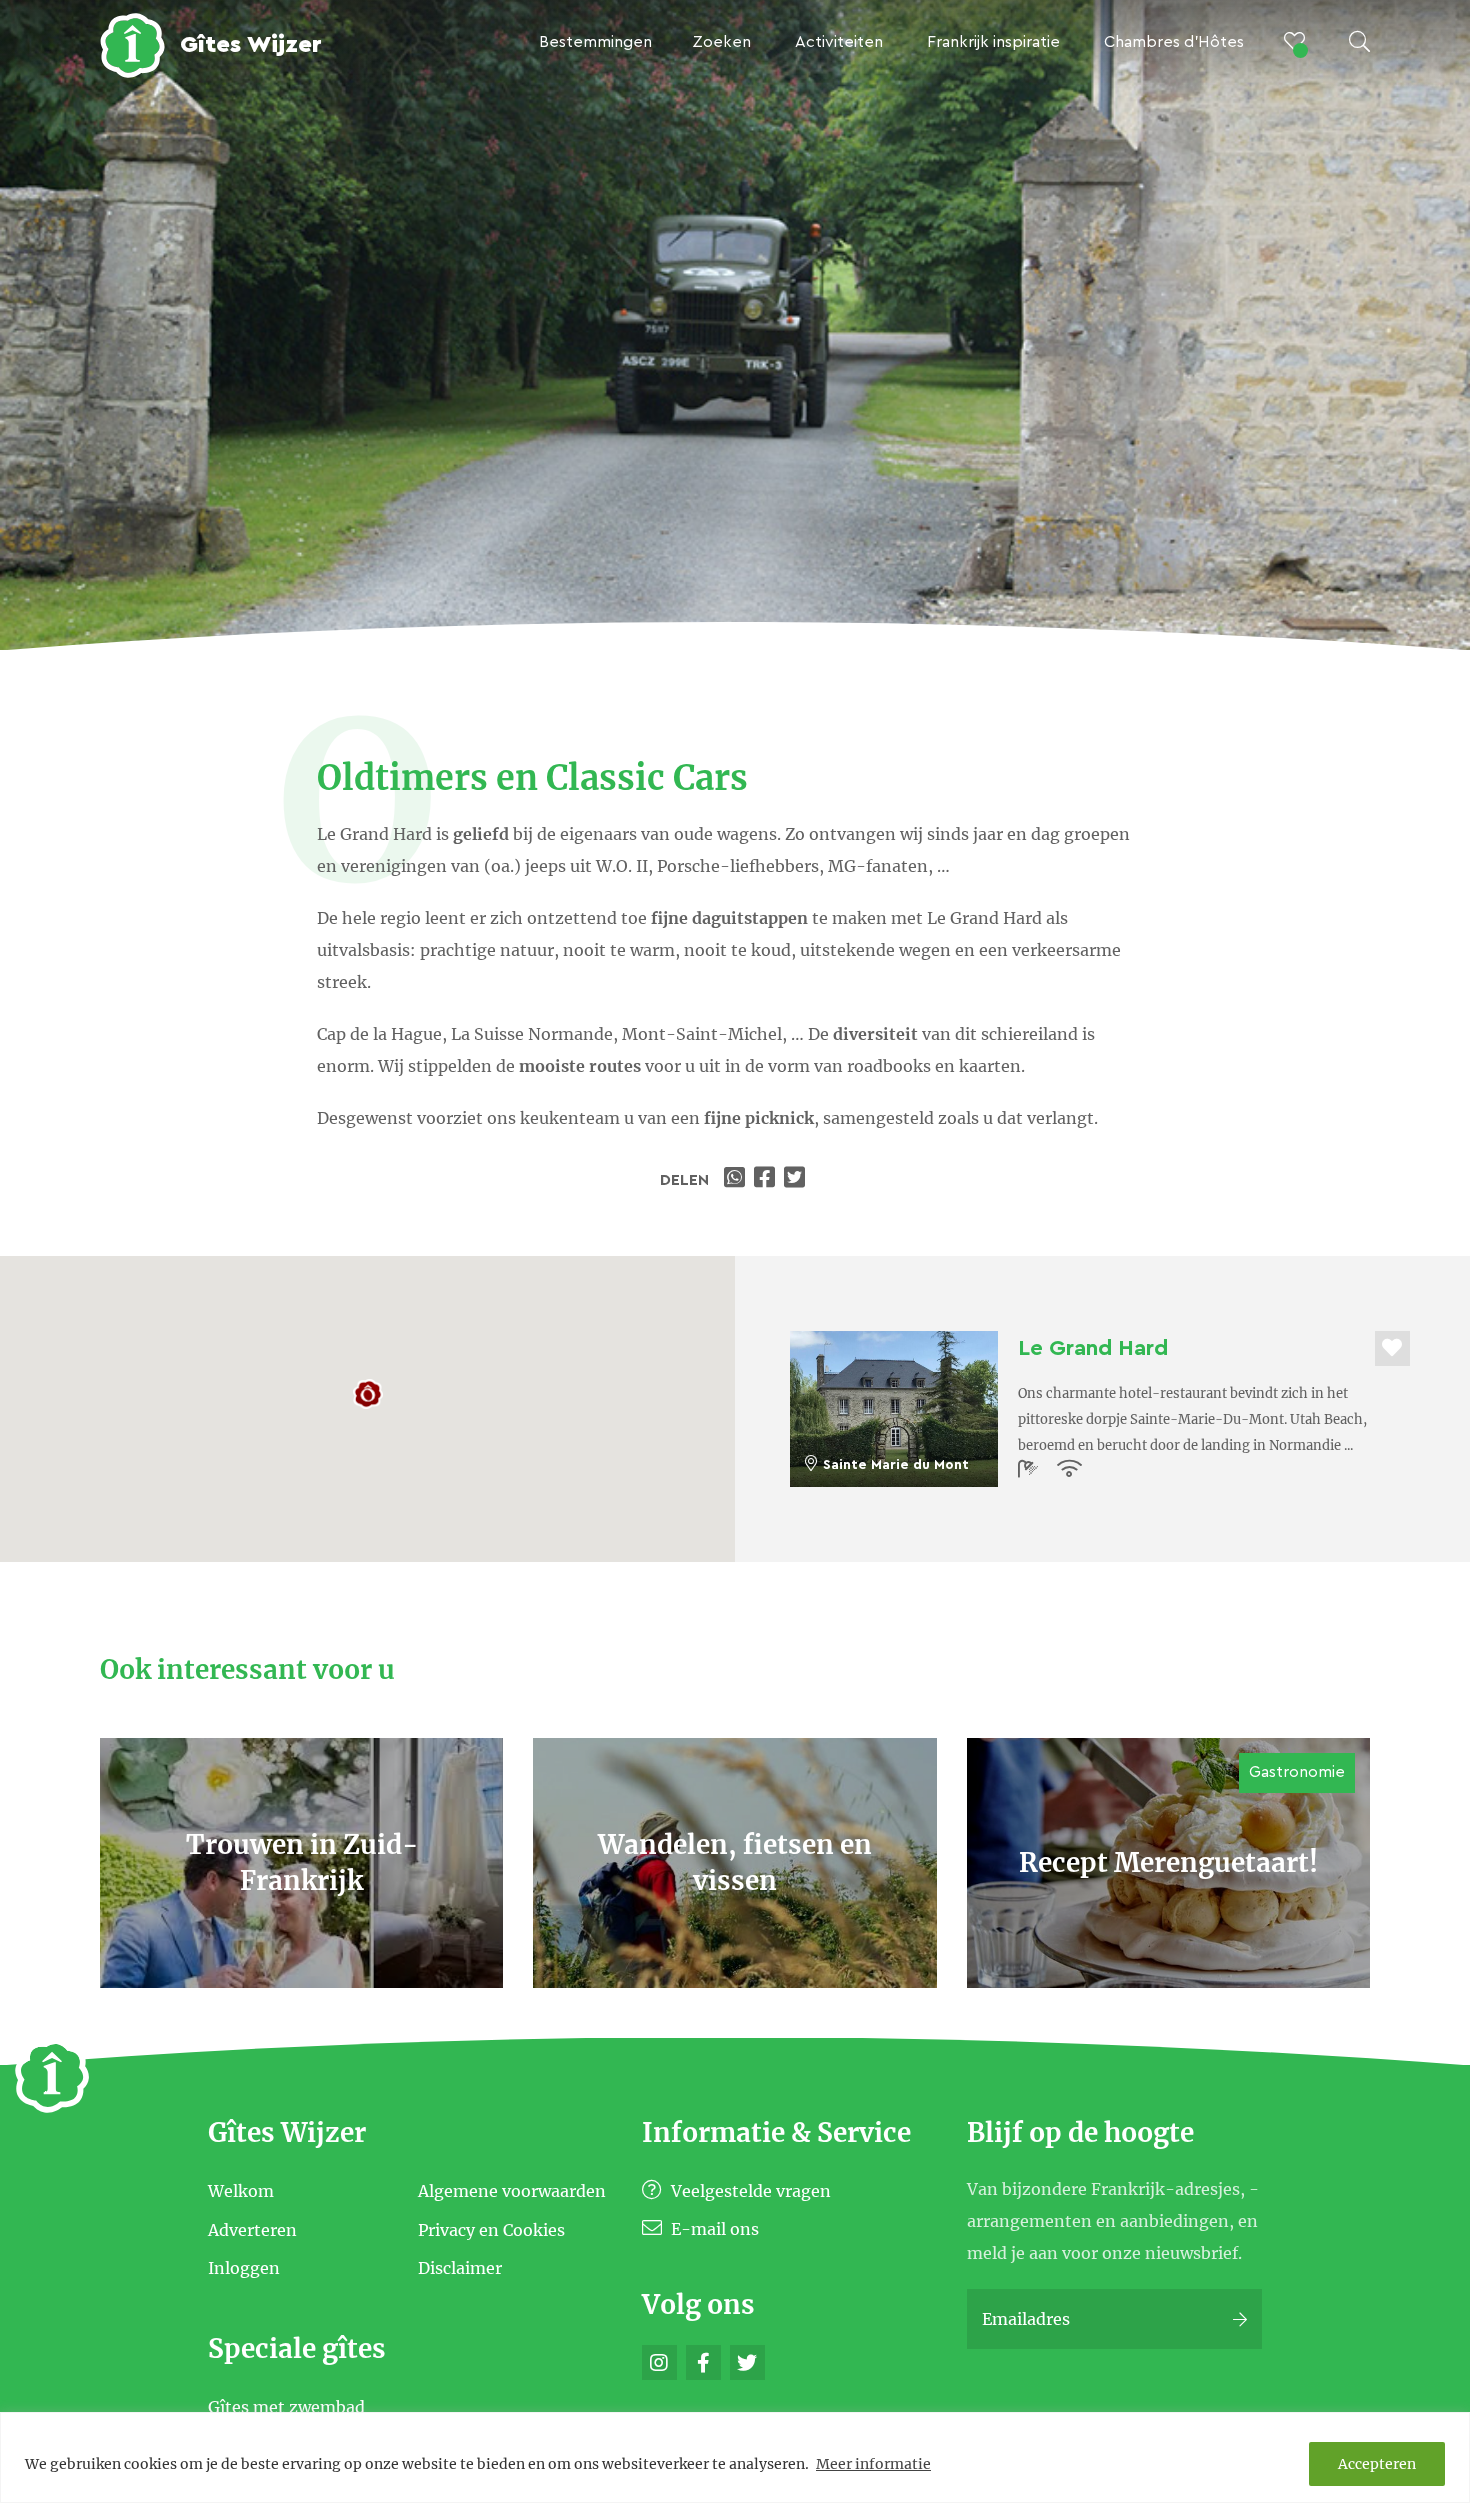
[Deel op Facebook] (767, 1180)
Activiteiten (839, 42)
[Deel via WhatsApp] (737, 1180)
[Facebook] (703, 2362)
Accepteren (1377, 2464)
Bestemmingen (595, 42)
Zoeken (721, 42)
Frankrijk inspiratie (993, 42)
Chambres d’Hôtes (1174, 42)
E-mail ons (713, 2229)
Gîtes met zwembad (286, 2407)
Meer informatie (873, 2464)
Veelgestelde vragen (749, 2191)
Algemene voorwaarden (512, 2191)
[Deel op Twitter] (797, 1180)
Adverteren (252, 2229)
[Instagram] (659, 2362)
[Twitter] (747, 2362)
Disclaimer (460, 2268)
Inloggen (244, 2268)
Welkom (241, 2191)
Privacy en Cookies (491, 2229)
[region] (735, 2457)
